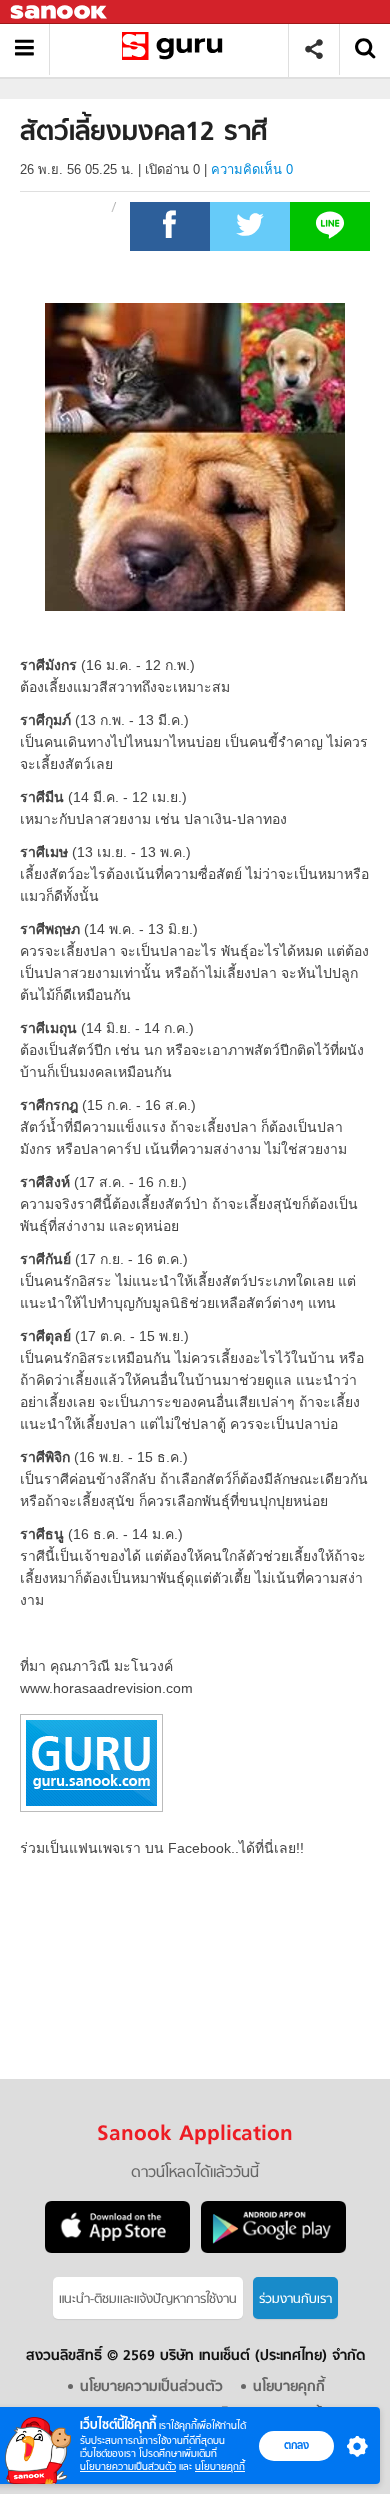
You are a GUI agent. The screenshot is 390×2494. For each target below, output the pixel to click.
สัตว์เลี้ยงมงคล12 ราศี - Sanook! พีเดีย (176, 49)
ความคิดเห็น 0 (252, 169)
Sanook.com (60, 12)
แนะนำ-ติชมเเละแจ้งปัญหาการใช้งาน (148, 2299)
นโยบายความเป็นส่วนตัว (128, 2466)
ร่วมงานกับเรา (295, 2299)
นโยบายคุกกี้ (220, 2466)
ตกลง (296, 2445)
